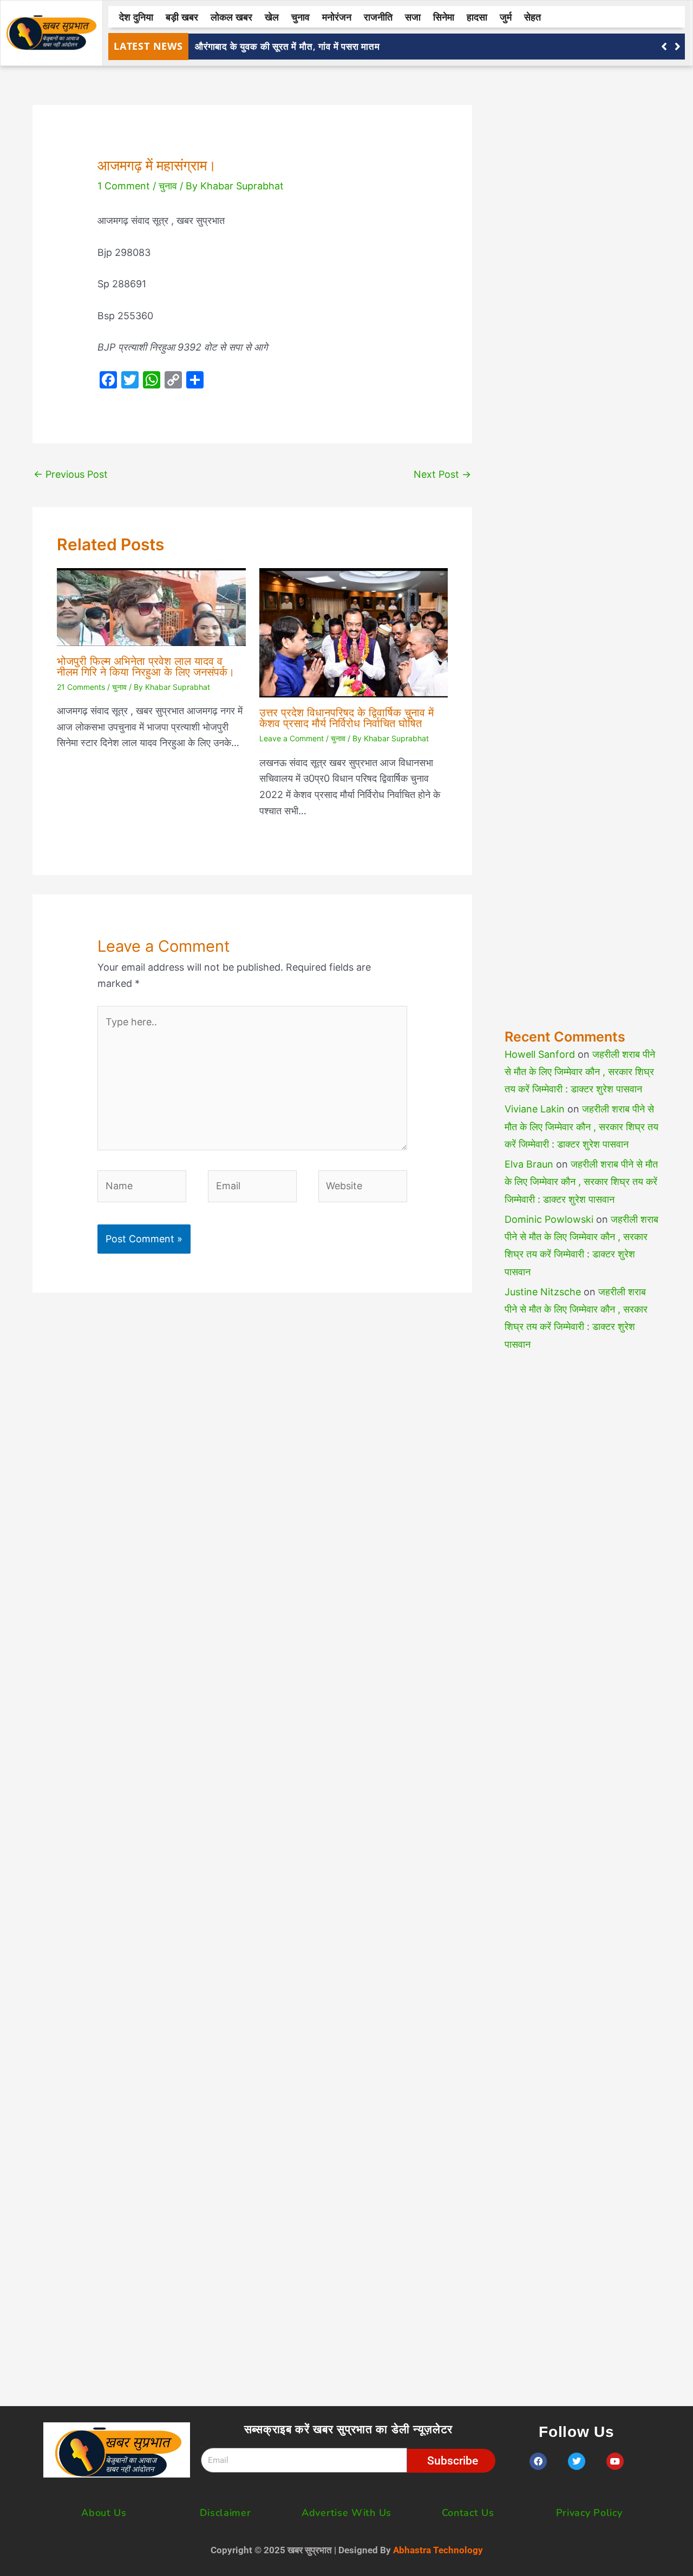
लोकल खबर (231, 17)
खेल (272, 17)
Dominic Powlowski (549, 1219)
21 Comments (81, 687)
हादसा (477, 17)
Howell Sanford (540, 1054)
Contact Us (468, 2513)
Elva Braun (529, 1164)
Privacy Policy (589, 2513)
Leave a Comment (292, 738)
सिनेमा (444, 17)
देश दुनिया (136, 17)
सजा (413, 17)
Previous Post (71, 474)
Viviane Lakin (535, 1109)
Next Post (442, 474)
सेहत (532, 17)
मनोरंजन (337, 17)
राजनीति (378, 17)
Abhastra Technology (438, 2550)
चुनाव (300, 17)
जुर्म (506, 17)
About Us (104, 2513)
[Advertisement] (583, 533)
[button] (678, 47)
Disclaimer (225, 2513)
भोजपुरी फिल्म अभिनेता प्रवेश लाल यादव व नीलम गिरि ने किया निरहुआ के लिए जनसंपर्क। (146, 667)
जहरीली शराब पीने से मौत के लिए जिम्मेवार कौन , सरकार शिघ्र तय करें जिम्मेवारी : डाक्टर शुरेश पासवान (580, 1072)
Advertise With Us (346, 2513)
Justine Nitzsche (543, 1292)
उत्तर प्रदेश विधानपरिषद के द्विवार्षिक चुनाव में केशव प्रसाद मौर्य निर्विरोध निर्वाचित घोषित (346, 718)
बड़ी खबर (182, 17)
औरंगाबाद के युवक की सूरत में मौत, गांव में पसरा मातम (287, 46)
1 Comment (124, 186)
